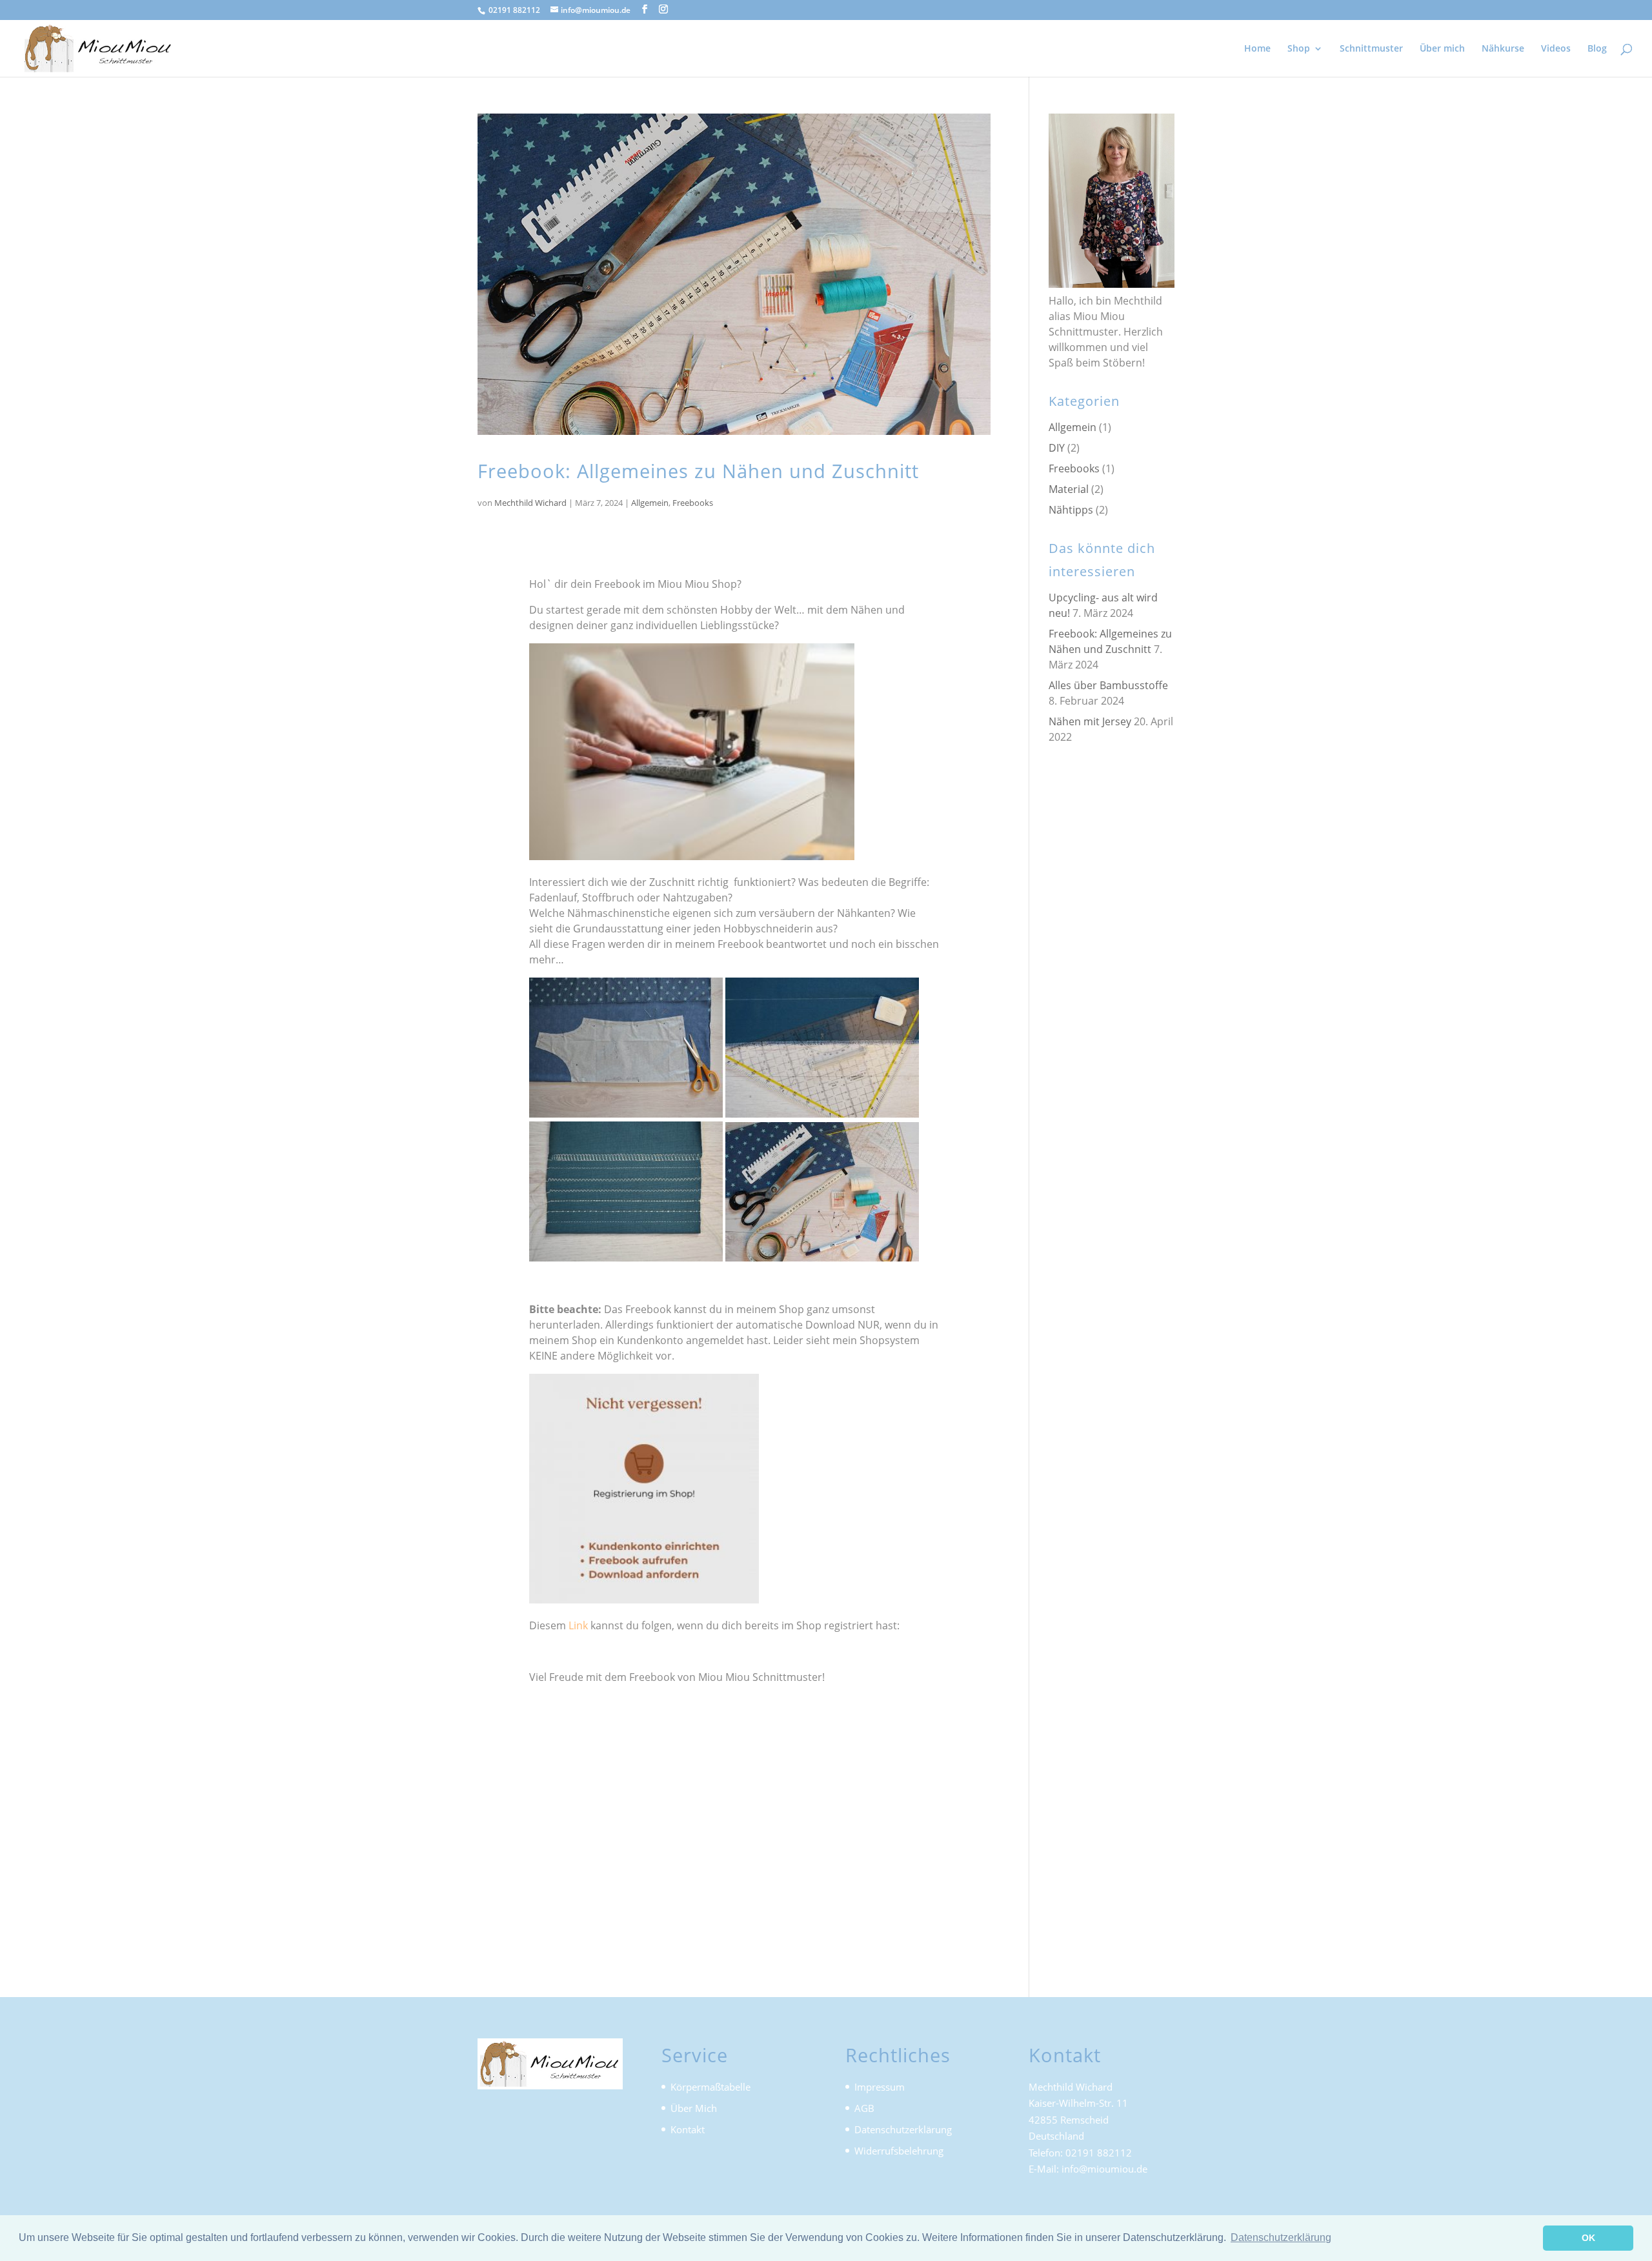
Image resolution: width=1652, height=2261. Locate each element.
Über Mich (694, 2108)
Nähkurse (1503, 49)
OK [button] (1588, 2238)
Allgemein (650, 503)
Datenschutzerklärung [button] (1281, 2237)
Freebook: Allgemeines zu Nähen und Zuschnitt (698, 471)
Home (1257, 49)
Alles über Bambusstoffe (1108, 685)
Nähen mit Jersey (1090, 721)
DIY (1057, 448)
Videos (1556, 49)
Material (1069, 489)
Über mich (1442, 49)
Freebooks (693, 503)
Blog (1597, 49)
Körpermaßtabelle (710, 2087)
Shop (1299, 49)
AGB (864, 2108)
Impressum (880, 2087)
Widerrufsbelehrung (899, 2151)
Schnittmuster (1371, 49)
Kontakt (688, 2129)
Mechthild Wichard (530, 503)
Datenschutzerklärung (903, 2129)
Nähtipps (1071, 510)
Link (578, 1625)
